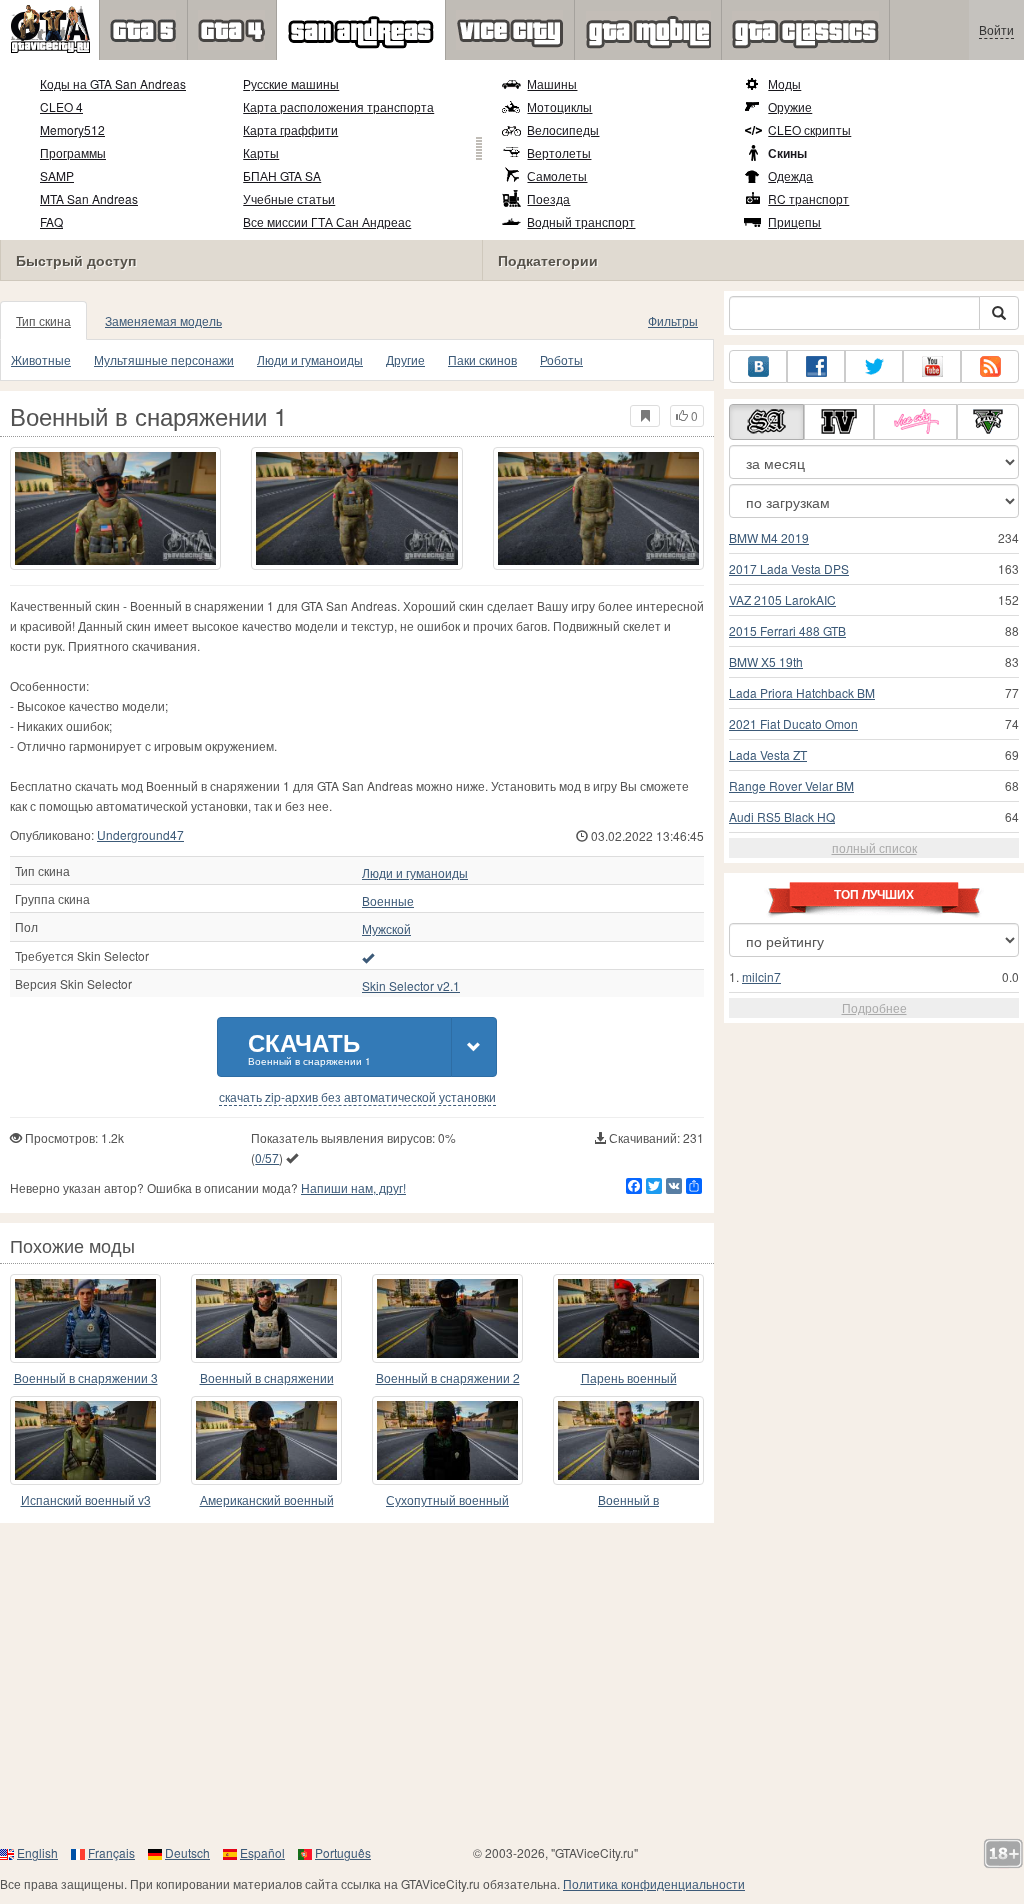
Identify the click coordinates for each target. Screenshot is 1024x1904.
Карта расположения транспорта (338, 106)
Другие (405, 359)
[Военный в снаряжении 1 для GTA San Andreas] (115, 508)
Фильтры (673, 320)
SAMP (57, 175)
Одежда (790, 175)
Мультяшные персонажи (164, 359)
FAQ (51, 221)
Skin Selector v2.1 (411, 986)
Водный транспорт (581, 221)
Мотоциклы (559, 106)
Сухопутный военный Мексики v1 (447, 1500)
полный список (874, 847)
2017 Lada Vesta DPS (789, 568)
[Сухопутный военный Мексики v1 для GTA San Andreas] (447, 1440)
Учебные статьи (289, 198)
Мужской (386, 929)
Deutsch (187, 1852)
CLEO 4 (61, 106)
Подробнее (874, 1007)
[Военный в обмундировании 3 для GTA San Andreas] (628, 1440)
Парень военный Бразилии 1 (629, 1378)
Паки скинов (482, 359)
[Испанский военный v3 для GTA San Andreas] (85, 1440)
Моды (784, 83)
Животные (41, 359)
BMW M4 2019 (769, 537)
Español (262, 1852)
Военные (388, 901)
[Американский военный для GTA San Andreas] (266, 1440)
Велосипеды (563, 129)
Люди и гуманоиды (310, 359)
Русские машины (291, 83)
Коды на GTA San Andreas (113, 83)
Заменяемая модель (163, 320)
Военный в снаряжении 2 (448, 1377)
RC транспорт (808, 198)
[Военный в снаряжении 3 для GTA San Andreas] (85, 1318)
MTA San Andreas (89, 198)
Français (111, 1852)
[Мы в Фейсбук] (816, 366)
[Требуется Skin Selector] (368, 957)
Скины (787, 153)
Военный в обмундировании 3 (628, 1500)
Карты (261, 152)
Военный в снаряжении (267, 1377)
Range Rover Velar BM (791, 785)
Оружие (790, 106)
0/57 (267, 1157)
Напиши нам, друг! (353, 1187)
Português (343, 1852)
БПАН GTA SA (282, 175)
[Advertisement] (512, 1683)
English (37, 1852)
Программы (73, 152)
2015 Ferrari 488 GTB (787, 630)
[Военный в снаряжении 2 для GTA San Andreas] (447, 1318)
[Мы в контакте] (758, 366)
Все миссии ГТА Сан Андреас (327, 221)
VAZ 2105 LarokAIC (782, 599)
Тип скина (43, 320)
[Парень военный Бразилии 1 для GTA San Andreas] (628, 1318)
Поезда (548, 198)
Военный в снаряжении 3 (86, 1377)
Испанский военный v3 (86, 1499)
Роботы (561, 359)
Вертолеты (559, 152)
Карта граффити (290, 129)
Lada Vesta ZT (768, 754)
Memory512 (72, 129)
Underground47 (140, 834)
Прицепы (794, 221)
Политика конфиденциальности (654, 1883)
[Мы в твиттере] (874, 366)
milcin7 (761, 976)
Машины (552, 83)
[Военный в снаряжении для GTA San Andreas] (266, 1318)
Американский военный (267, 1499)
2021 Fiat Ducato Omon (793, 723)
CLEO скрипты (809, 129)
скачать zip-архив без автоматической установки (357, 1097)
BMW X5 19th (766, 661)
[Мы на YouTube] (932, 366)
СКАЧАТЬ (309, 1046)
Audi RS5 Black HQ (782, 816)
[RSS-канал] (990, 366)
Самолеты (557, 175)
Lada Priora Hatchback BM (802, 692)
